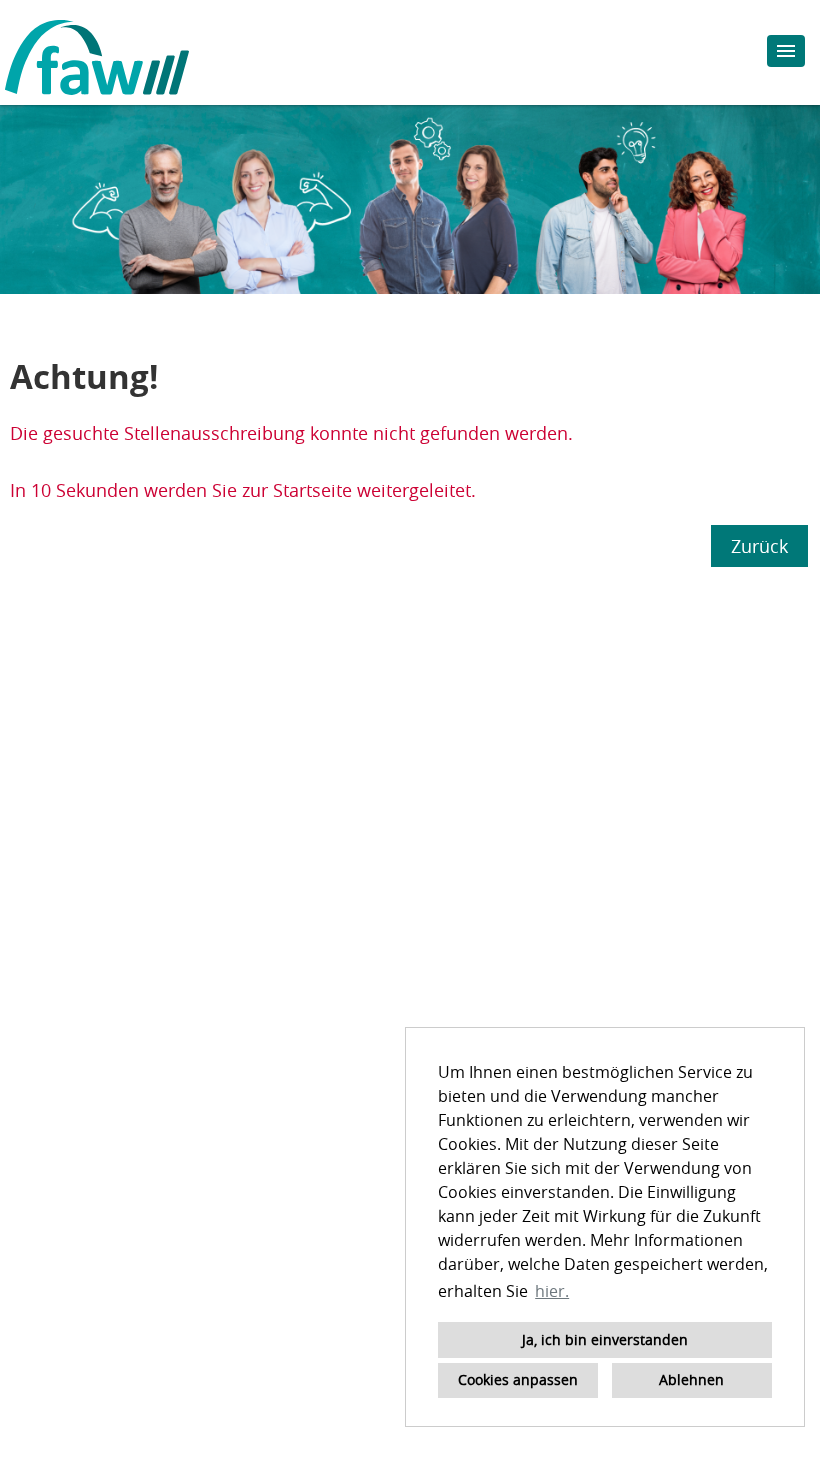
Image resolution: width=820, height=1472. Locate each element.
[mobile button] (786, 51)
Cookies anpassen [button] (518, 1379)
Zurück (759, 546)
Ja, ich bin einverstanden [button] (605, 1339)
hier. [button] (552, 1291)
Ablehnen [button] (691, 1379)
